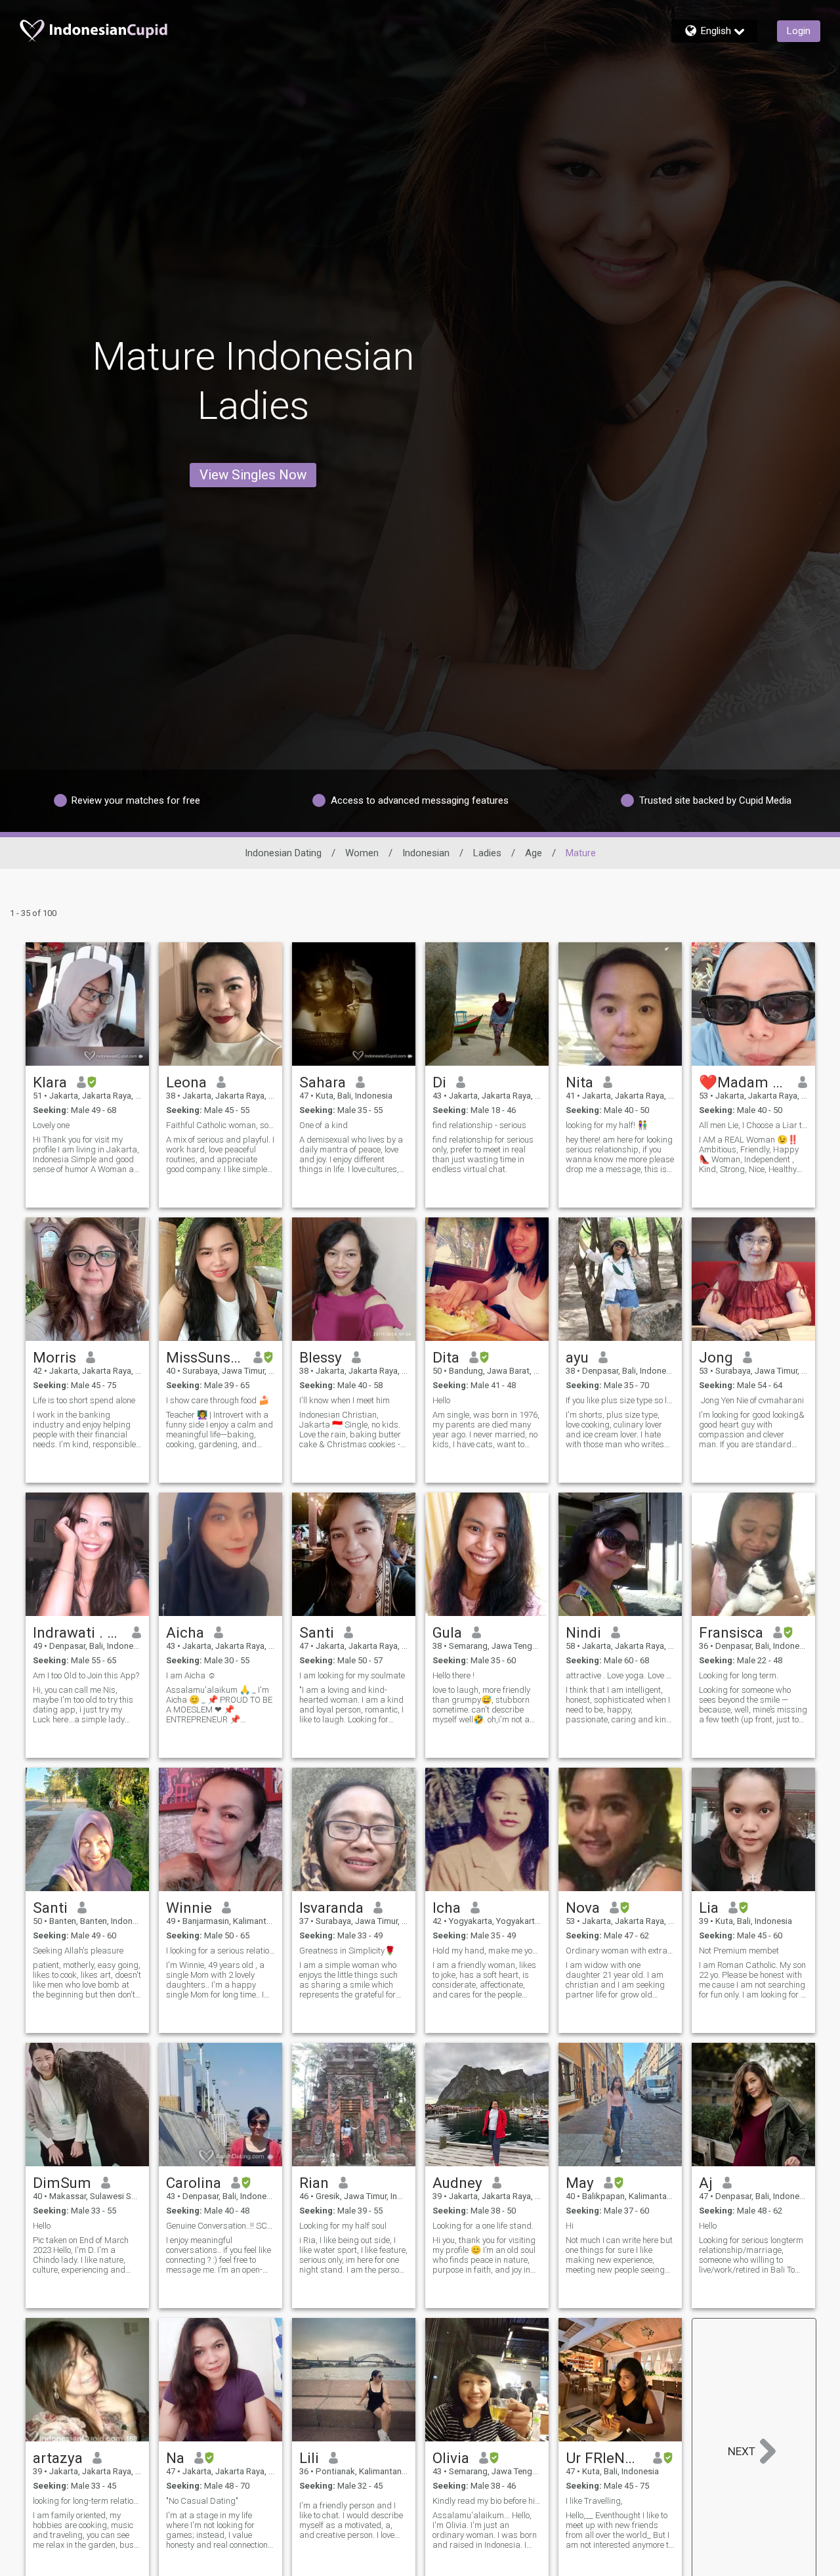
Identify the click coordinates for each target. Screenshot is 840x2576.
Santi (317, 1632)
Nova (583, 1908)
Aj (706, 2183)
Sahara (323, 1082)
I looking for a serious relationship (220, 1951)
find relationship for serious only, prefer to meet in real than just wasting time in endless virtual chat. (483, 1154)
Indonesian (426, 853)
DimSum (62, 2183)
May (580, 2183)
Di (439, 1082)
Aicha (185, 1632)
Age (534, 853)
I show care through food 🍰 (218, 1400)
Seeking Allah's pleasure (78, 1951)
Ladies (487, 853)
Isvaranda (331, 1908)
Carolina (194, 2183)
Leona (186, 1082)
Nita (579, 1082)
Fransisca (731, 1632)
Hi (570, 2226)
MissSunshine (205, 1357)
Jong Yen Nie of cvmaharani (751, 1400)
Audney (457, 2183)
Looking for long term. (739, 1675)
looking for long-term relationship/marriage (87, 2501)
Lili (309, 2458)
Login (799, 31)
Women (362, 853)
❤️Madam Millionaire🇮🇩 (744, 1082)
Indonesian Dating (283, 853)
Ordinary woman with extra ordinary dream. (620, 1951)
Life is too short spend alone (84, 1400)
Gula (447, 1632)
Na (175, 2458)
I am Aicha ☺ (191, 1675)
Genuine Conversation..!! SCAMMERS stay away (220, 2226)
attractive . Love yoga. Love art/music (620, 1675)
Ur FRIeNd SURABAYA (605, 2458)
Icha (447, 1908)
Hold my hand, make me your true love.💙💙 (487, 1951)
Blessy (321, 1357)
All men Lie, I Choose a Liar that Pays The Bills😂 (753, 1125)
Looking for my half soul (343, 2226)
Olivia (451, 2458)
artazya (58, 2458)
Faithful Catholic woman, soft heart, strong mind (220, 1125)
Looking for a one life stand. (483, 2226)
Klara (50, 1082)
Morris (54, 1357)
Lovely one (51, 1125)
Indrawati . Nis (78, 1632)
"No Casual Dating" (202, 2501)
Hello (441, 1400)
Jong (716, 1357)
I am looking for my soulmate (352, 1675)
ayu (577, 1357)
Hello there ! (453, 1675)
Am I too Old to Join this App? (86, 1675)
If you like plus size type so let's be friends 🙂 (620, 1400)
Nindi (583, 1632)
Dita (446, 1357)
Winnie (189, 1908)
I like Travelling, (594, 2501)
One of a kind (324, 1125)
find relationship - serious (479, 1125)
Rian (314, 2183)
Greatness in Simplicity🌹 (347, 1951)
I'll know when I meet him (345, 1400)
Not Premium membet (739, 1951)
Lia (709, 1908)
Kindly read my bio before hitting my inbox (487, 2501)
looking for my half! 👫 (607, 1125)
